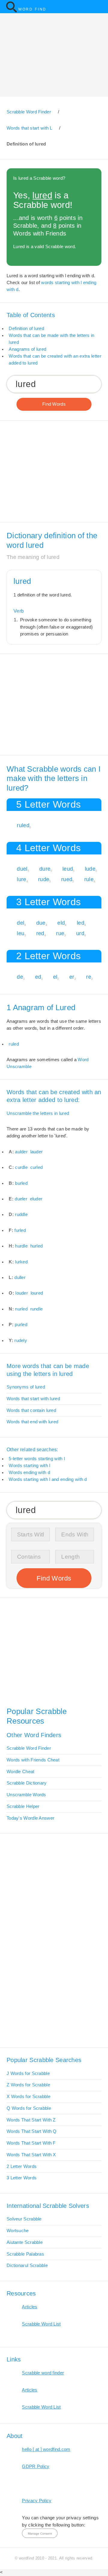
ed (38, 977)
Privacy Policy (37, 2501)
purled (21, 1325)
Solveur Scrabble (24, 2219)
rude (44, 879)
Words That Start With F (31, 2143)
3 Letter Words (22, 2178)
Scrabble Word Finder (29, 1748)
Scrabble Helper (23, 1806)
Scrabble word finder (43, 2373)
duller (20, 1277)
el (55, 977)
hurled (37, 1246)
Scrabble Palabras (25, 2254)
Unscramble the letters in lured (38, 1113)
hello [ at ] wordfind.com (46, 2449)
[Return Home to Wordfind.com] (11, 12)
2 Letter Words (22, 2166)
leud (68, 869)
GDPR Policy (36, 2466)
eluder (36, 1199)
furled (20, 1230)
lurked (21, 1262)
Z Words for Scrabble (28, 2085)
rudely (21, 1341)
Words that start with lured (33, 1399)
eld (61, 923)
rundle (37, 1309)
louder (22, 1293)
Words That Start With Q (32, 2131)
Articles (30, 2307)
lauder (37, 1152)
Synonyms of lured (26, 1387)
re (89, 977)
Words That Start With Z (31, 2120)
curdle (21, 1167)
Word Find (32, 9)
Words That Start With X (31, 2155)
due (41, 923)
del (21, 923)
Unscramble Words (26, 1795)
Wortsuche (18, 2231)
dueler (21, 1199)
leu (21, 933)
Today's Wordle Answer (30, 1818)
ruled (23, 825)
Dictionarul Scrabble (27, 2265)
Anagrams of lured (27, 349)
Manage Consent (40, 2534)
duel (22, 869)
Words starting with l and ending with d (48, 1479)
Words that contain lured (31, 1410)
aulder (21, 1152)
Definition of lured (26, 329)
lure (21, 879)
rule (89, 879)
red (40, 933)
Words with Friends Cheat (33, 1760)
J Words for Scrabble (28, 2073)
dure (45, 869)
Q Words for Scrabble (29, 2108)
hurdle (21, 1246)
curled (37, 1167)
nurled (21, 1309)
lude (90, 869)
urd (80, 933)
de (20, 977)
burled (21, 1183)
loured (37, 1293)
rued (67, 879)
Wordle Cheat (21, 1772)
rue (60, 933)
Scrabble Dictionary (27, 1783)
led (81, 923)
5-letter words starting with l (37, 1459)
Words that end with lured (32, 1422)
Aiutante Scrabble (25, 2242)
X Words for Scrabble (28, 2097)
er (72, 977)
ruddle (21, 1214)
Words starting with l (29, 1466)
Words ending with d (29, 1473)
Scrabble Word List (41, 2324)
